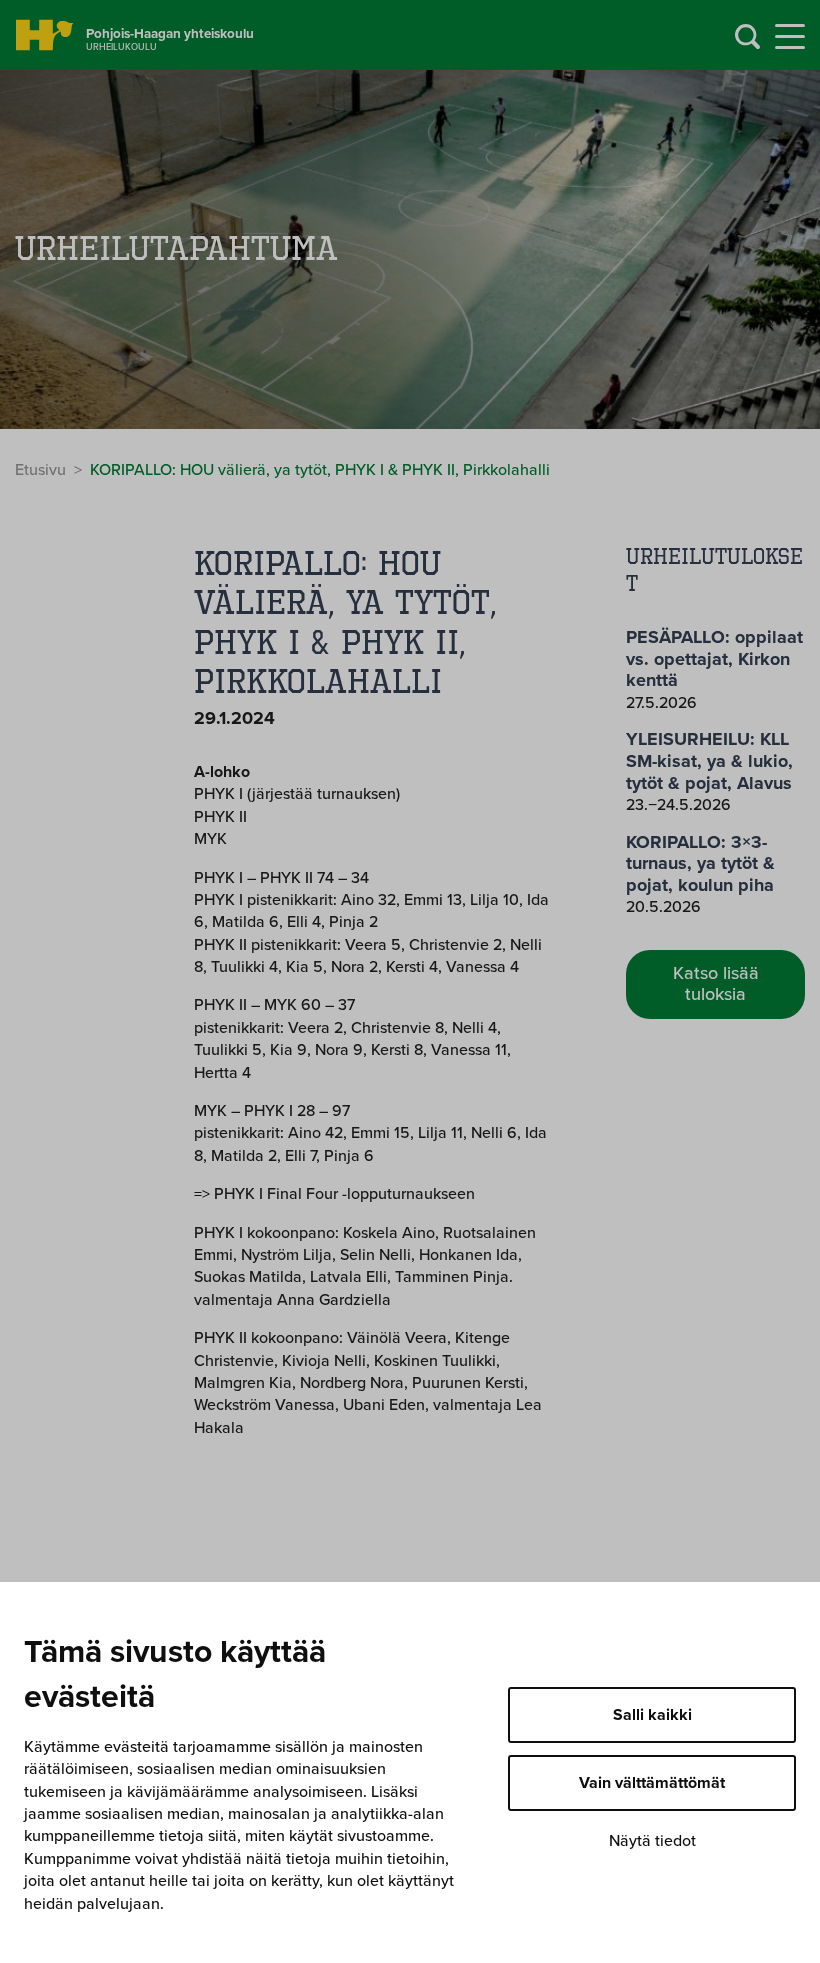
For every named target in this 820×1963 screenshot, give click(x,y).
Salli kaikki (652, 1715)
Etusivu (40, 470)
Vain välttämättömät (652, 1783)
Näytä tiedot (652, 1841)
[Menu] (790, 37)
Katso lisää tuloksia (716, 984)
